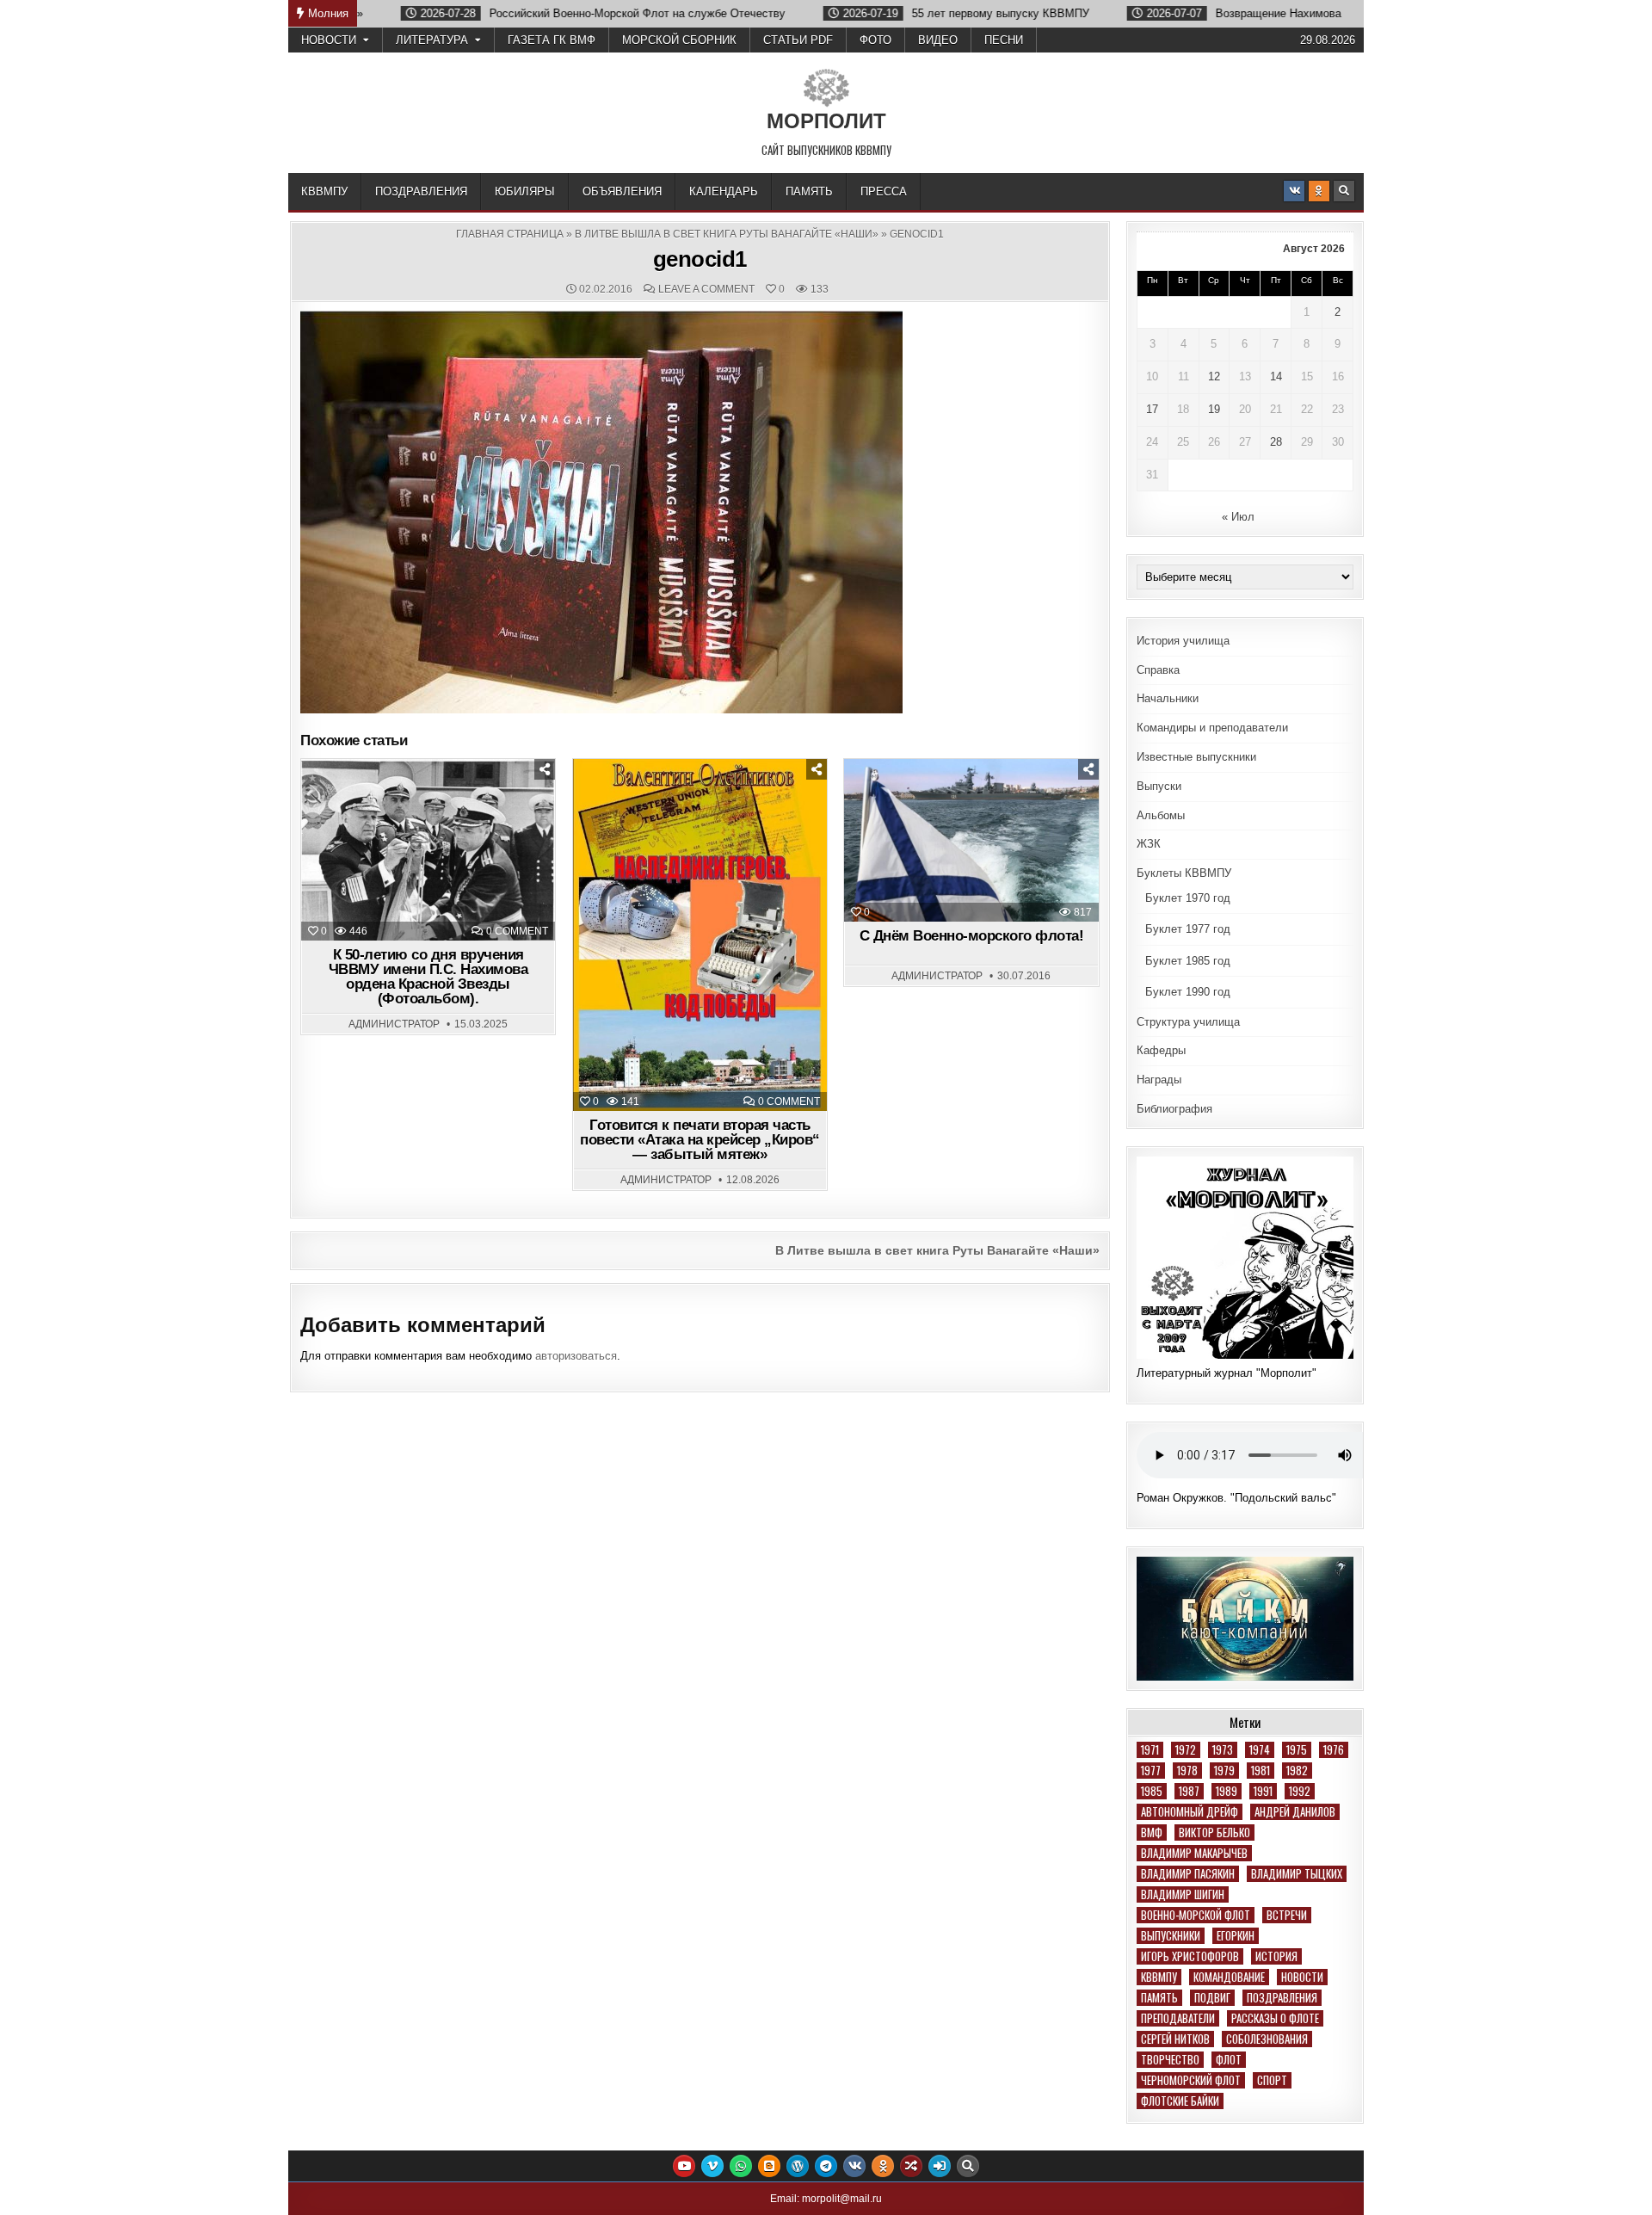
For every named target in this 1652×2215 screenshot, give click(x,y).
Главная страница (510, 234)
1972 (1186, 1750)
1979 (1224, 1771)
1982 (1297, 1771)
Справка (1158, 670)
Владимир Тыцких (1297, 1874)
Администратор (394, 1024)
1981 (1261, 1771)
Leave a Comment (706, 289)
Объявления (622, 191)
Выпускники (1171, 1936)
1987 (1189, 1791)
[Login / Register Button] (940, 2166)
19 (1214, 409)
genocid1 (700, 259)
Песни (1004, 40)
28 (1276, 442)
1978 (1187, 1771)
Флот (1229, 2060)
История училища (1183, 641)
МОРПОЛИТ (826, 121)
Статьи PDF (798, 40)
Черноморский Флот (1191, 2080)
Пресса (884, 191)
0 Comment (517, 931)
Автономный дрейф (1190, 1812)
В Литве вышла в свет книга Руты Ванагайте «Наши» (727, 234)
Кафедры (1161, 1050)
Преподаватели (1178, 2018)
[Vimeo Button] (712, 2166)
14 (1276, 376)
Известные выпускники (1196, 757)
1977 (1151, 1771)
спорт (1272, 2080)
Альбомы (1161, 815)
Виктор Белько (1214, 1832)
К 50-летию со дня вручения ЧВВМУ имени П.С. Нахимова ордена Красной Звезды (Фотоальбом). (428, 977)
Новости (329, 40)
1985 (1152, 1791)
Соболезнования (1267, 2039)
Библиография (1174, 1109)
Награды (1159, 1080)
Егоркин (1236, 1936)
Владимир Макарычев (1194, 1853)
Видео (938, 40)
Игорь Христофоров (1190, 1956)
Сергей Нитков (1175, 2039)
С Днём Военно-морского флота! (972, 936)
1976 (1334, 1750)
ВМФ (1152, 1832)
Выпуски (1159, 786)
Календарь (724, 191)
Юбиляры (525, 191)
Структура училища (1188, 1022)
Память (809, 191)
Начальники (1168, 698)
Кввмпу (1159, 1977)
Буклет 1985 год (1188, 961)
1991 (1263, 1791)
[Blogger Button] (769, 2166)
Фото (875, 40)
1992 (1300, 1791)
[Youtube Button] (684, 2166)
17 (1152, 409)
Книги (708, 802)
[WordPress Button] (798, 2166)
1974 (1260, 1750)
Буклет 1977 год (1188, 929)
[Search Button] (1344, 191)
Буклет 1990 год (1188, 992)
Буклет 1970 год (1188, 898)
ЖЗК (1149, 844)
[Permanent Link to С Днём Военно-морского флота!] (971, 841)
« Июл (1238, 517)
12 (1214, 376)
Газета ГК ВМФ (552, 40)
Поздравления (421, 191)
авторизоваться (576, 1356)
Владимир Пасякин (1188, 1874)
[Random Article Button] (911, 2166)
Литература (432, 40)
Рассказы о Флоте (1275, 2018)
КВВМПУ (324, 191)
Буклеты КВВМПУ (1184, 873)
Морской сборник (679, 40)
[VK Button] (1294, 191)
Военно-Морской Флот (1196, 1915)
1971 (1150, 1750)
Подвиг (1212, 1998)
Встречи (1287, 1915)
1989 (1227, 1791)
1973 (1223, 1750)
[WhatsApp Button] (741, 2166)
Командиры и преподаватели (1212, 728)
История (1276, 1956)
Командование (1229, 1977)
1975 (1297, 1750)
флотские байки (1180, 2101)
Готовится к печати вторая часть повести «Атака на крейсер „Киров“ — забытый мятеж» (700, 1140)
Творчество (1170, 2060)
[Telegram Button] (826, 2166)
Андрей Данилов (1295, 1812)
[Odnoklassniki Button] (1319, 191)
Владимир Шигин (1183, 1894)
